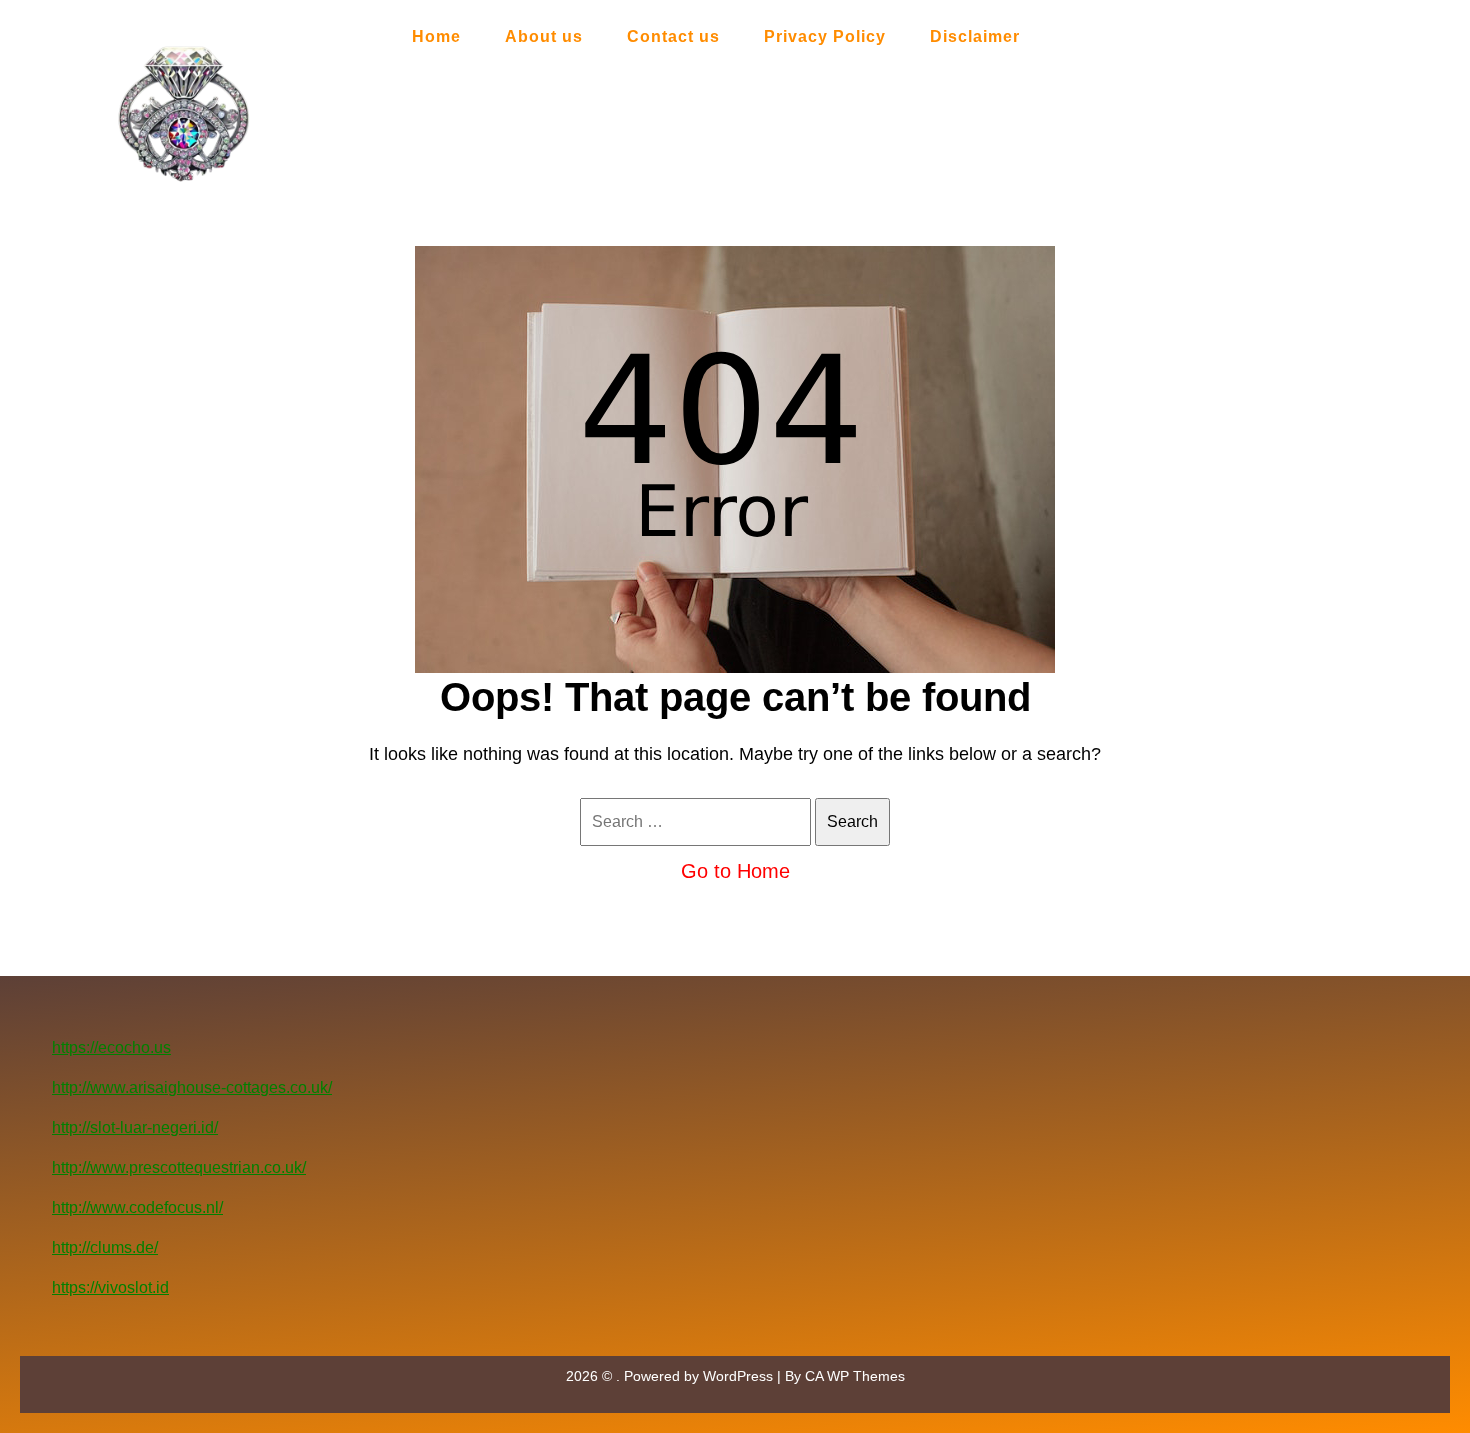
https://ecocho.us (111, 1047)
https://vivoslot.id (110, 1287)
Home (436, 36)
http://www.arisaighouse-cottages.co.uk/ (192, 1087)
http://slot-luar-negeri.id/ (135, 1127)
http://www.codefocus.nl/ (137, 1207)
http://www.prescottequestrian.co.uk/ (179, 1167)
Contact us (673, 36)
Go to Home (735, 871)
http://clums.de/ (105, 1247)
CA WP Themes (855, 1376)
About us (544, 36)
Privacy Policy (825, 36)
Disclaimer (975, 36)
